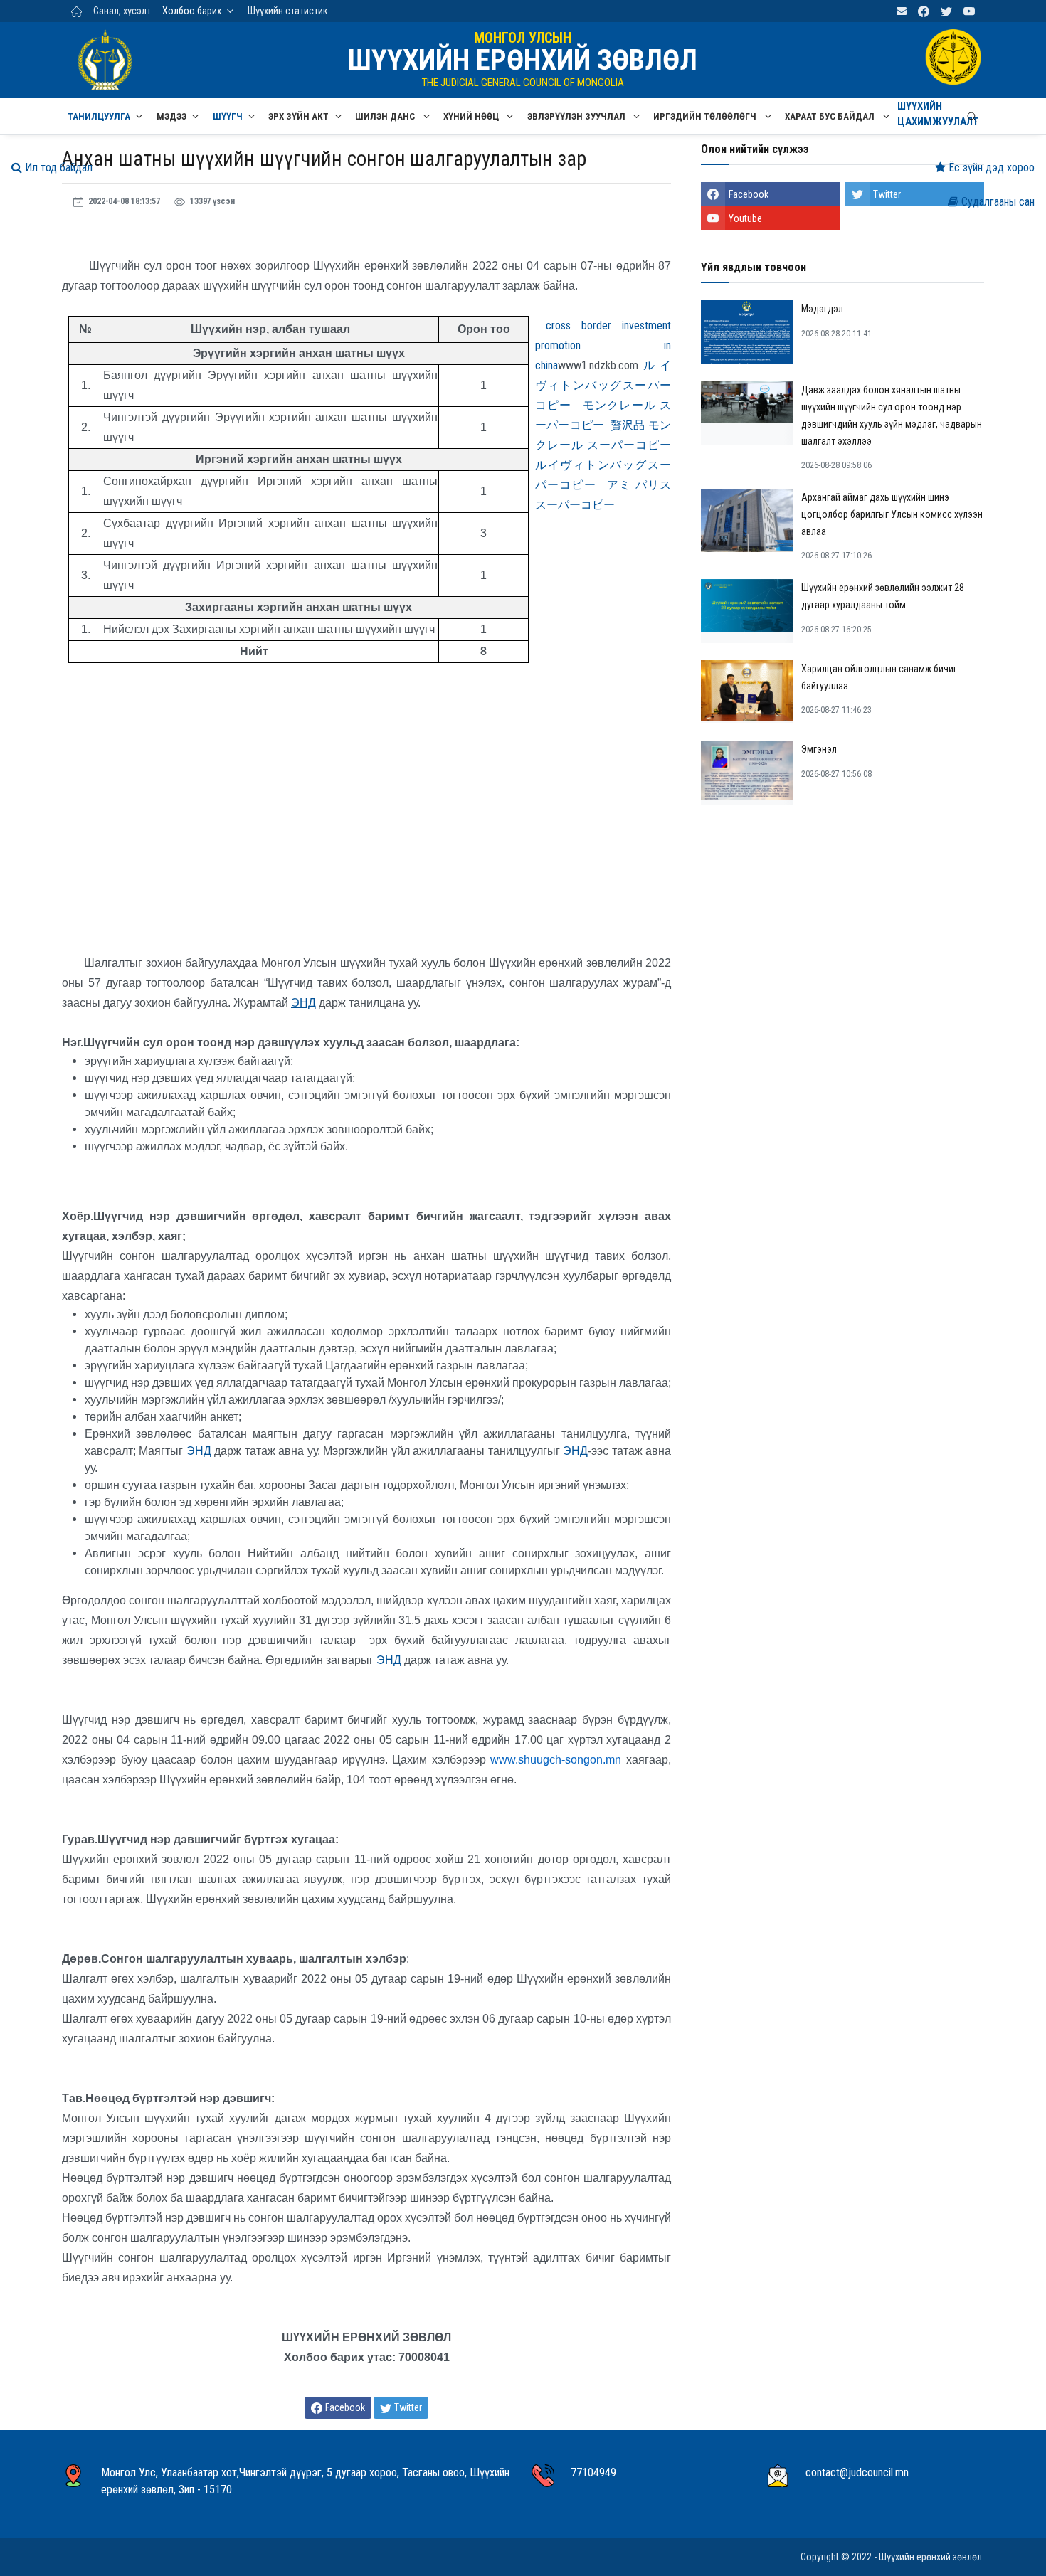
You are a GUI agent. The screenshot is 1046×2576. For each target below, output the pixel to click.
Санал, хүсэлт (122, 11)
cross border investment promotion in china (603, 345)
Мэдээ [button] (171, 116)
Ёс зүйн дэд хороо (990, 168)
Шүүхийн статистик (288, 11)
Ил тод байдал (57, 168)
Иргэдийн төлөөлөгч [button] (706, 116)
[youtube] (969, 11)
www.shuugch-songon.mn (556, 1760)
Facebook (749, 194)
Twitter (887, 194)
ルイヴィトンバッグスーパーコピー (603, 385)
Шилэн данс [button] (386, 116)
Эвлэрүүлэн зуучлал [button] (577, 116)
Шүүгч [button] (228, 116)
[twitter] (946, 11)
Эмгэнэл (819, 749)
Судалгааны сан (997, 202)
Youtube (745, 218)
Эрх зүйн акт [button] (299, 116)
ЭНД (575, 1451)
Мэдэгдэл (822, 309)
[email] (902, 11)
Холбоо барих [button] (192, 11)
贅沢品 (628, 425)
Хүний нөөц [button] (472, 116)
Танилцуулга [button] (99, 116)
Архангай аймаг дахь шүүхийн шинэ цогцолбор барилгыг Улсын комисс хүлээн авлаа (892, 514)
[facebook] (924, 11)
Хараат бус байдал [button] (831, 116)
